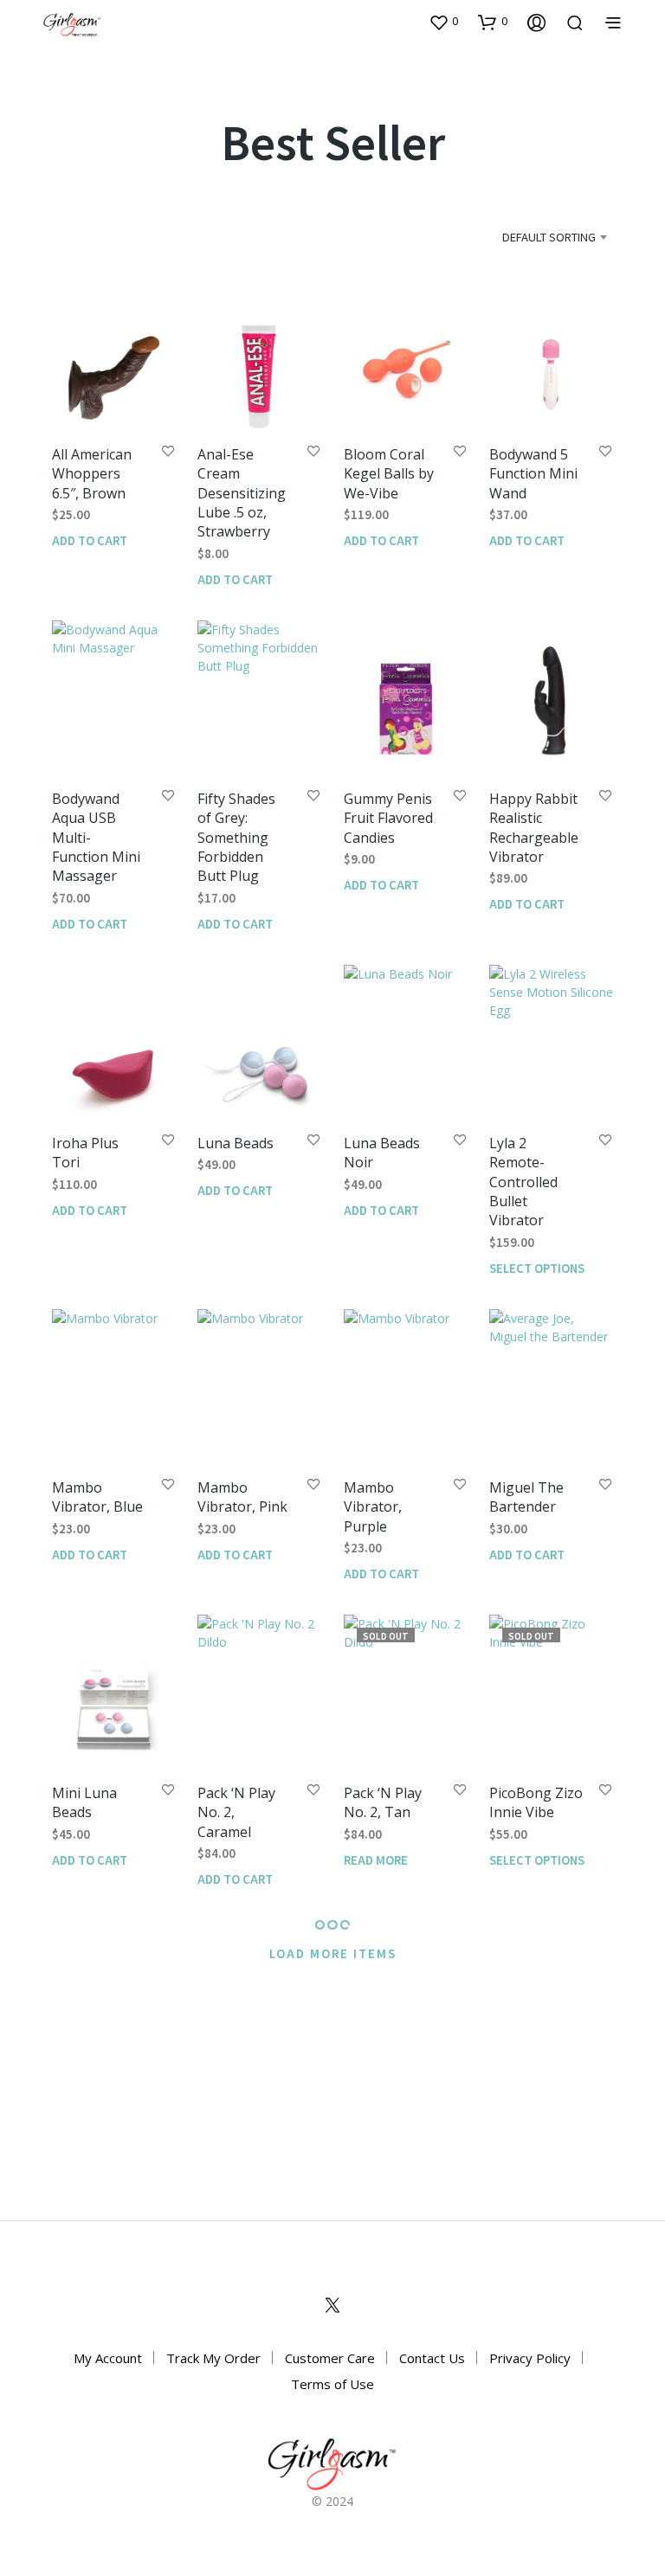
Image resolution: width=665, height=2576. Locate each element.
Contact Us (432, 2358)
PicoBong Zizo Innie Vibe (536, 1802)
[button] (443, 22)
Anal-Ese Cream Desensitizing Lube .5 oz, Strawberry (242, 493)
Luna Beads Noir (382, 1153)
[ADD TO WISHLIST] (168, 452)
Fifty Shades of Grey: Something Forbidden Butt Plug (236, 838)
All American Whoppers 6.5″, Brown (92, 474)
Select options (537, 1268)
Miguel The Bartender (526, 1497)
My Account (108, 2358)
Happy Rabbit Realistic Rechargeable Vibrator (534, 828)
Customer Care (330, 2358)
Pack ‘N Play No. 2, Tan (383, 1802)
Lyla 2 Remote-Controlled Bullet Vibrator (523, 1182)
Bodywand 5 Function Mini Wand (533, 474)
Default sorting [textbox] (549, 237)
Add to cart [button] (90, 540)
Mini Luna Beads (84, 1802)
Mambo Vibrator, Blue (97, 1497)
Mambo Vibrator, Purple (373, 1507)
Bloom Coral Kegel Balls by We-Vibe (389, 474)
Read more (376, 1860)
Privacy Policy (530, 2358)
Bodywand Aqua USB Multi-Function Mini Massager (96, 838)
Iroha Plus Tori (85, 1153)
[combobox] (527, 237)
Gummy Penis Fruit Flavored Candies (388, 818)
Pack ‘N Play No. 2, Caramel (236, 1812)
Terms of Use (332, 2384)
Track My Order (213, 2358)
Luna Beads (236, 1143)
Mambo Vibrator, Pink (242, 1497)
